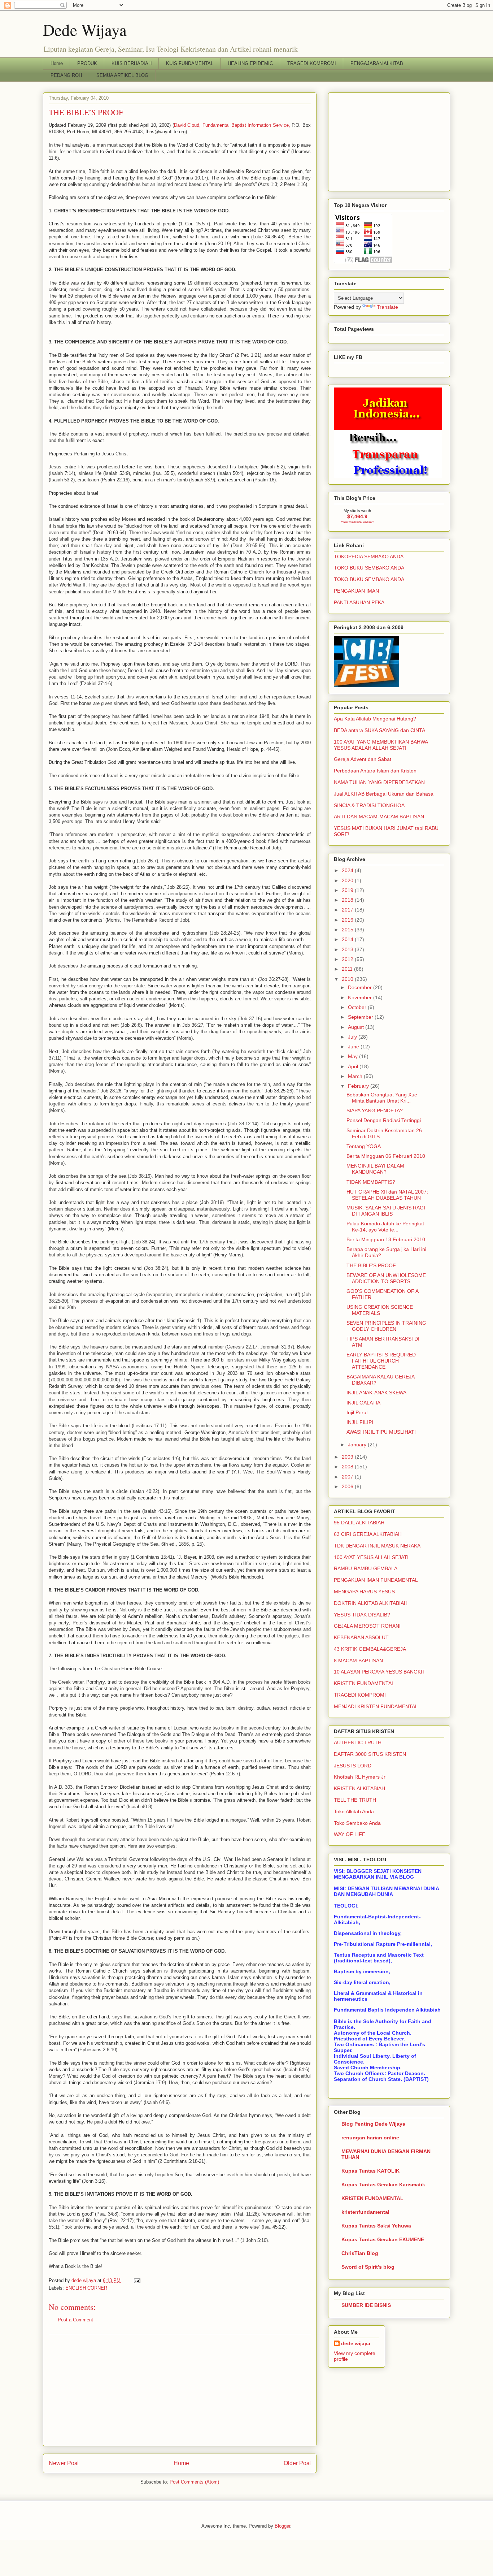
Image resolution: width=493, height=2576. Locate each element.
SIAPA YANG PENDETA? (375, 1111)
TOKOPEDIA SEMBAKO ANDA (369, 557)
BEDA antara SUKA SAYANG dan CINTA (379, 730)
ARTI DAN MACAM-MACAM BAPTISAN (379, 817)
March (356, 1076)
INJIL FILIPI (360, 1422)
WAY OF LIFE (350, 1834)
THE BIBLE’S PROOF (371, 1265)
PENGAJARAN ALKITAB (377, 63)
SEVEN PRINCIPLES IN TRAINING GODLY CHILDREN (386, 1326)
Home (57, 63)
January (358, 1445)
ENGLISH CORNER (86, 2288)
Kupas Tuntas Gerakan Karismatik (383, 2185)
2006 (348, 1486)
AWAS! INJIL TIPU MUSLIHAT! (381, 1432)
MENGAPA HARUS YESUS (364, 1592)
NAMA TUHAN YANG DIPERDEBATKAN (379, 782)
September (361, 1017)
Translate (387, 307)
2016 (348, 920)
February (359, 1086)
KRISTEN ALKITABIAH (359, 1788)
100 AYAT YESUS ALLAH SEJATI (371, 1557)
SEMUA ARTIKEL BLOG (122, 75)
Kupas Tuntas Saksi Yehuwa (376, 2226)
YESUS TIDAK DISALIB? (362, 1615)
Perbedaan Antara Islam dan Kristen (375, 771)
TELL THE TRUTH (355, 1800)
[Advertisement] (180, 2390)
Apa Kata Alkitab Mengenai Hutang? (375, 719)
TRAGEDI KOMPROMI (312, 63)
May (354, 1056)
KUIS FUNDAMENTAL (190, 63)
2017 (348, 910)
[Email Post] (137, 2280)
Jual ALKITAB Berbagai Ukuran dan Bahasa (384, 794)
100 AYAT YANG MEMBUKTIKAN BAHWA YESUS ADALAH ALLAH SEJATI (381, 745)
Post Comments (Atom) (194, 2482)
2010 (348, 979)
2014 (348, 939)
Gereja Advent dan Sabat (363, 759)
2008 (348, 1467)
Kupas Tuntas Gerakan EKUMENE (383, 2239)
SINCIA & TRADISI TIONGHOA (369, 805)
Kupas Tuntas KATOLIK (370, 2171)
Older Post (297, 2463)
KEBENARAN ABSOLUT (361, 1637)
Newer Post (64, 2463)
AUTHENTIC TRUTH (358, 1742)
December (361, 987)
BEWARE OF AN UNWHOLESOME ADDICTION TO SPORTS (386, 1278)
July (353, 1037)
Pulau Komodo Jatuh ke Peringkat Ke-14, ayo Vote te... (385, 1227)
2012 (348, 959)
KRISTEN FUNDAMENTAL (364, 1683)
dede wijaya (356, 2343)
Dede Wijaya (85, 30)
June (354, 1047)
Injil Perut (357, 1412)
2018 (348, 900)
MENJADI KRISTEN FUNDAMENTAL (376, 1706)
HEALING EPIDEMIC (250, 63)
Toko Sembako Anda (357, 1823)
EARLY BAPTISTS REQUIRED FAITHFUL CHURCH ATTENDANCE (381, 1361)
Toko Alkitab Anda (354, 1811)
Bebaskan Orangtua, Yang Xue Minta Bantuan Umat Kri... (382, 1098)
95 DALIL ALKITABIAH (359, 1523)
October (358, 1007)
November (361, 997)
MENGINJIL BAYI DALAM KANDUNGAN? (375, 1169)
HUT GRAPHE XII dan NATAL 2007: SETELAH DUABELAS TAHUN (387, 1195)
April (354, 1066)
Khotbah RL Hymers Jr (360, 1777)
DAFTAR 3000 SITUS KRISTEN (370, 1754)
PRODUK (87, 63)
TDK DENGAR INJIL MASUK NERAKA (377, 1546)
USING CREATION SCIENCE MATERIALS (380, 1310)
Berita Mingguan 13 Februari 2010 (386, 1239)
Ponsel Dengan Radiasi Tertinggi (384, 1120)
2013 (348, 949)
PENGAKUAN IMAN (356, 591)
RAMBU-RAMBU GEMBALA (366, 1568)
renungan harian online (370, 2138)
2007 (348, 1477)
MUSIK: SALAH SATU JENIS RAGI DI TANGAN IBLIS (386, 1211)
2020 (348, 880)
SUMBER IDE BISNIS (366, 2305)
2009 (348, 1457)
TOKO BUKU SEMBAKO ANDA (369, 568)
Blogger (282, 2526)
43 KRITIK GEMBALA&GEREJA (370, 1649)
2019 (348, 890)
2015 (348, 930)
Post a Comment (75, 2320)
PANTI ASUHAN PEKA (359, 602)
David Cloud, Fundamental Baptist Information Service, (232, 125)
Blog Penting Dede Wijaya (373, 2124)
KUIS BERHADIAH (132, 63)
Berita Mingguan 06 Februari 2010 (386, 1156)
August (357, 1027)
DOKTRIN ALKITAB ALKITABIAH (371, 1603)
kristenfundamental (365, 2212)
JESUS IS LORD (353, 1766)
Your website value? (357, 522)
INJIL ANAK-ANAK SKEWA (376, 1393)
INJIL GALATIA (363, 1403)
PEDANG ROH (66, 75)
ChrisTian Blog (360, 2253)
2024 (348, 870)
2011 (348, 969)
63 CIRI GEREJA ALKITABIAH (368, 1534)
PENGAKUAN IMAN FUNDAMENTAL (376, 1580)
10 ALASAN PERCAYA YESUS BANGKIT (380, 1672)
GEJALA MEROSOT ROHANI (367, 1626)
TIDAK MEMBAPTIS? (371, 1182)
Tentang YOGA (364, 1146)
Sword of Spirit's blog (368, 2267)
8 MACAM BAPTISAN (358, 1661)
